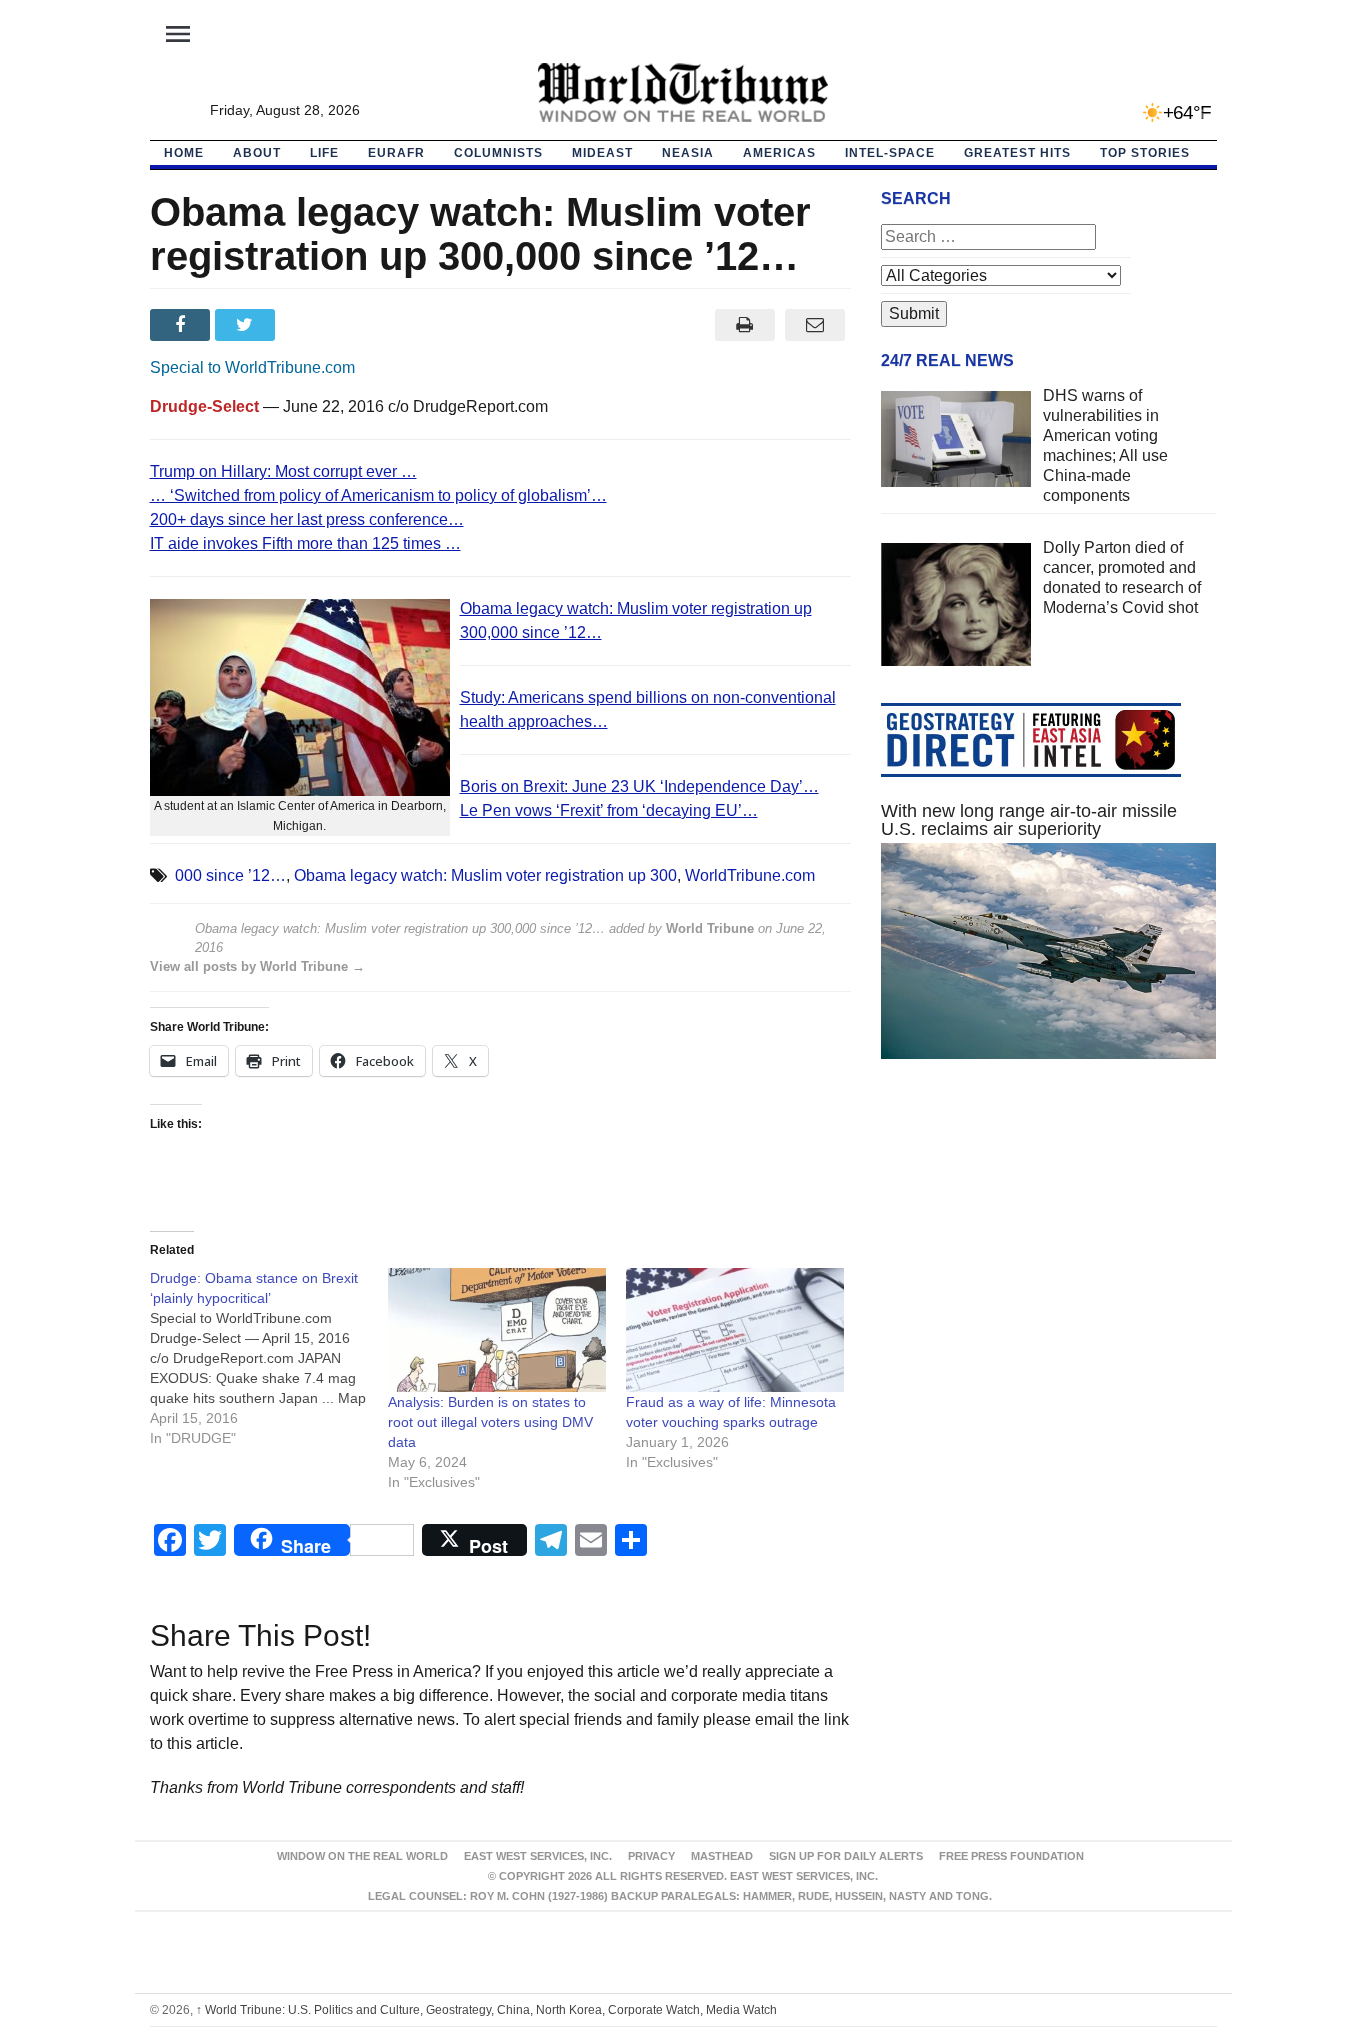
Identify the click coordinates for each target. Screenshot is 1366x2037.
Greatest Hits (1017, 153)
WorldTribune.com (750, 875)
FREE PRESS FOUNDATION (1011, 1856)
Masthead (722, 1856)
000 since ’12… (230, 875)
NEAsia (688, 153)
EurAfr (396, 153)
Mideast (602, 153)
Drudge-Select (204, 406)
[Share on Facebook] (182, 325)
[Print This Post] (744, 325)
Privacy (651, 1856)
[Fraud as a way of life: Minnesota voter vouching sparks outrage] (735, 1330)
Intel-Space (890, 153)
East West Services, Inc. (538, 1856)
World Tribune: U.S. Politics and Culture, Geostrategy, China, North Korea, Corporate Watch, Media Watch (486, 2010)
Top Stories (1145, 153)
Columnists (498, 153)
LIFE (324, 153)
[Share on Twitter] (247, 325)
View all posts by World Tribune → (257, 966)
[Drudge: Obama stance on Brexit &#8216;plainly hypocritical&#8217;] (269, 1358)
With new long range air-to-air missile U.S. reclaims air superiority (1029, 820)
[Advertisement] (1049, 1264)
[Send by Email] (815, 325)
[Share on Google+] (312, 325)
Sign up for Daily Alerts (846, 1856)
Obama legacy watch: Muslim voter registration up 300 (485, 875)
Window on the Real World (362, 1856)
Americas (779, 153)
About (257, 153)
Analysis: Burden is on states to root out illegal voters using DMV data (490, 1422)
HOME (184, 153)
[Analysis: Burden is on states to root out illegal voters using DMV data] (497, 1330)
